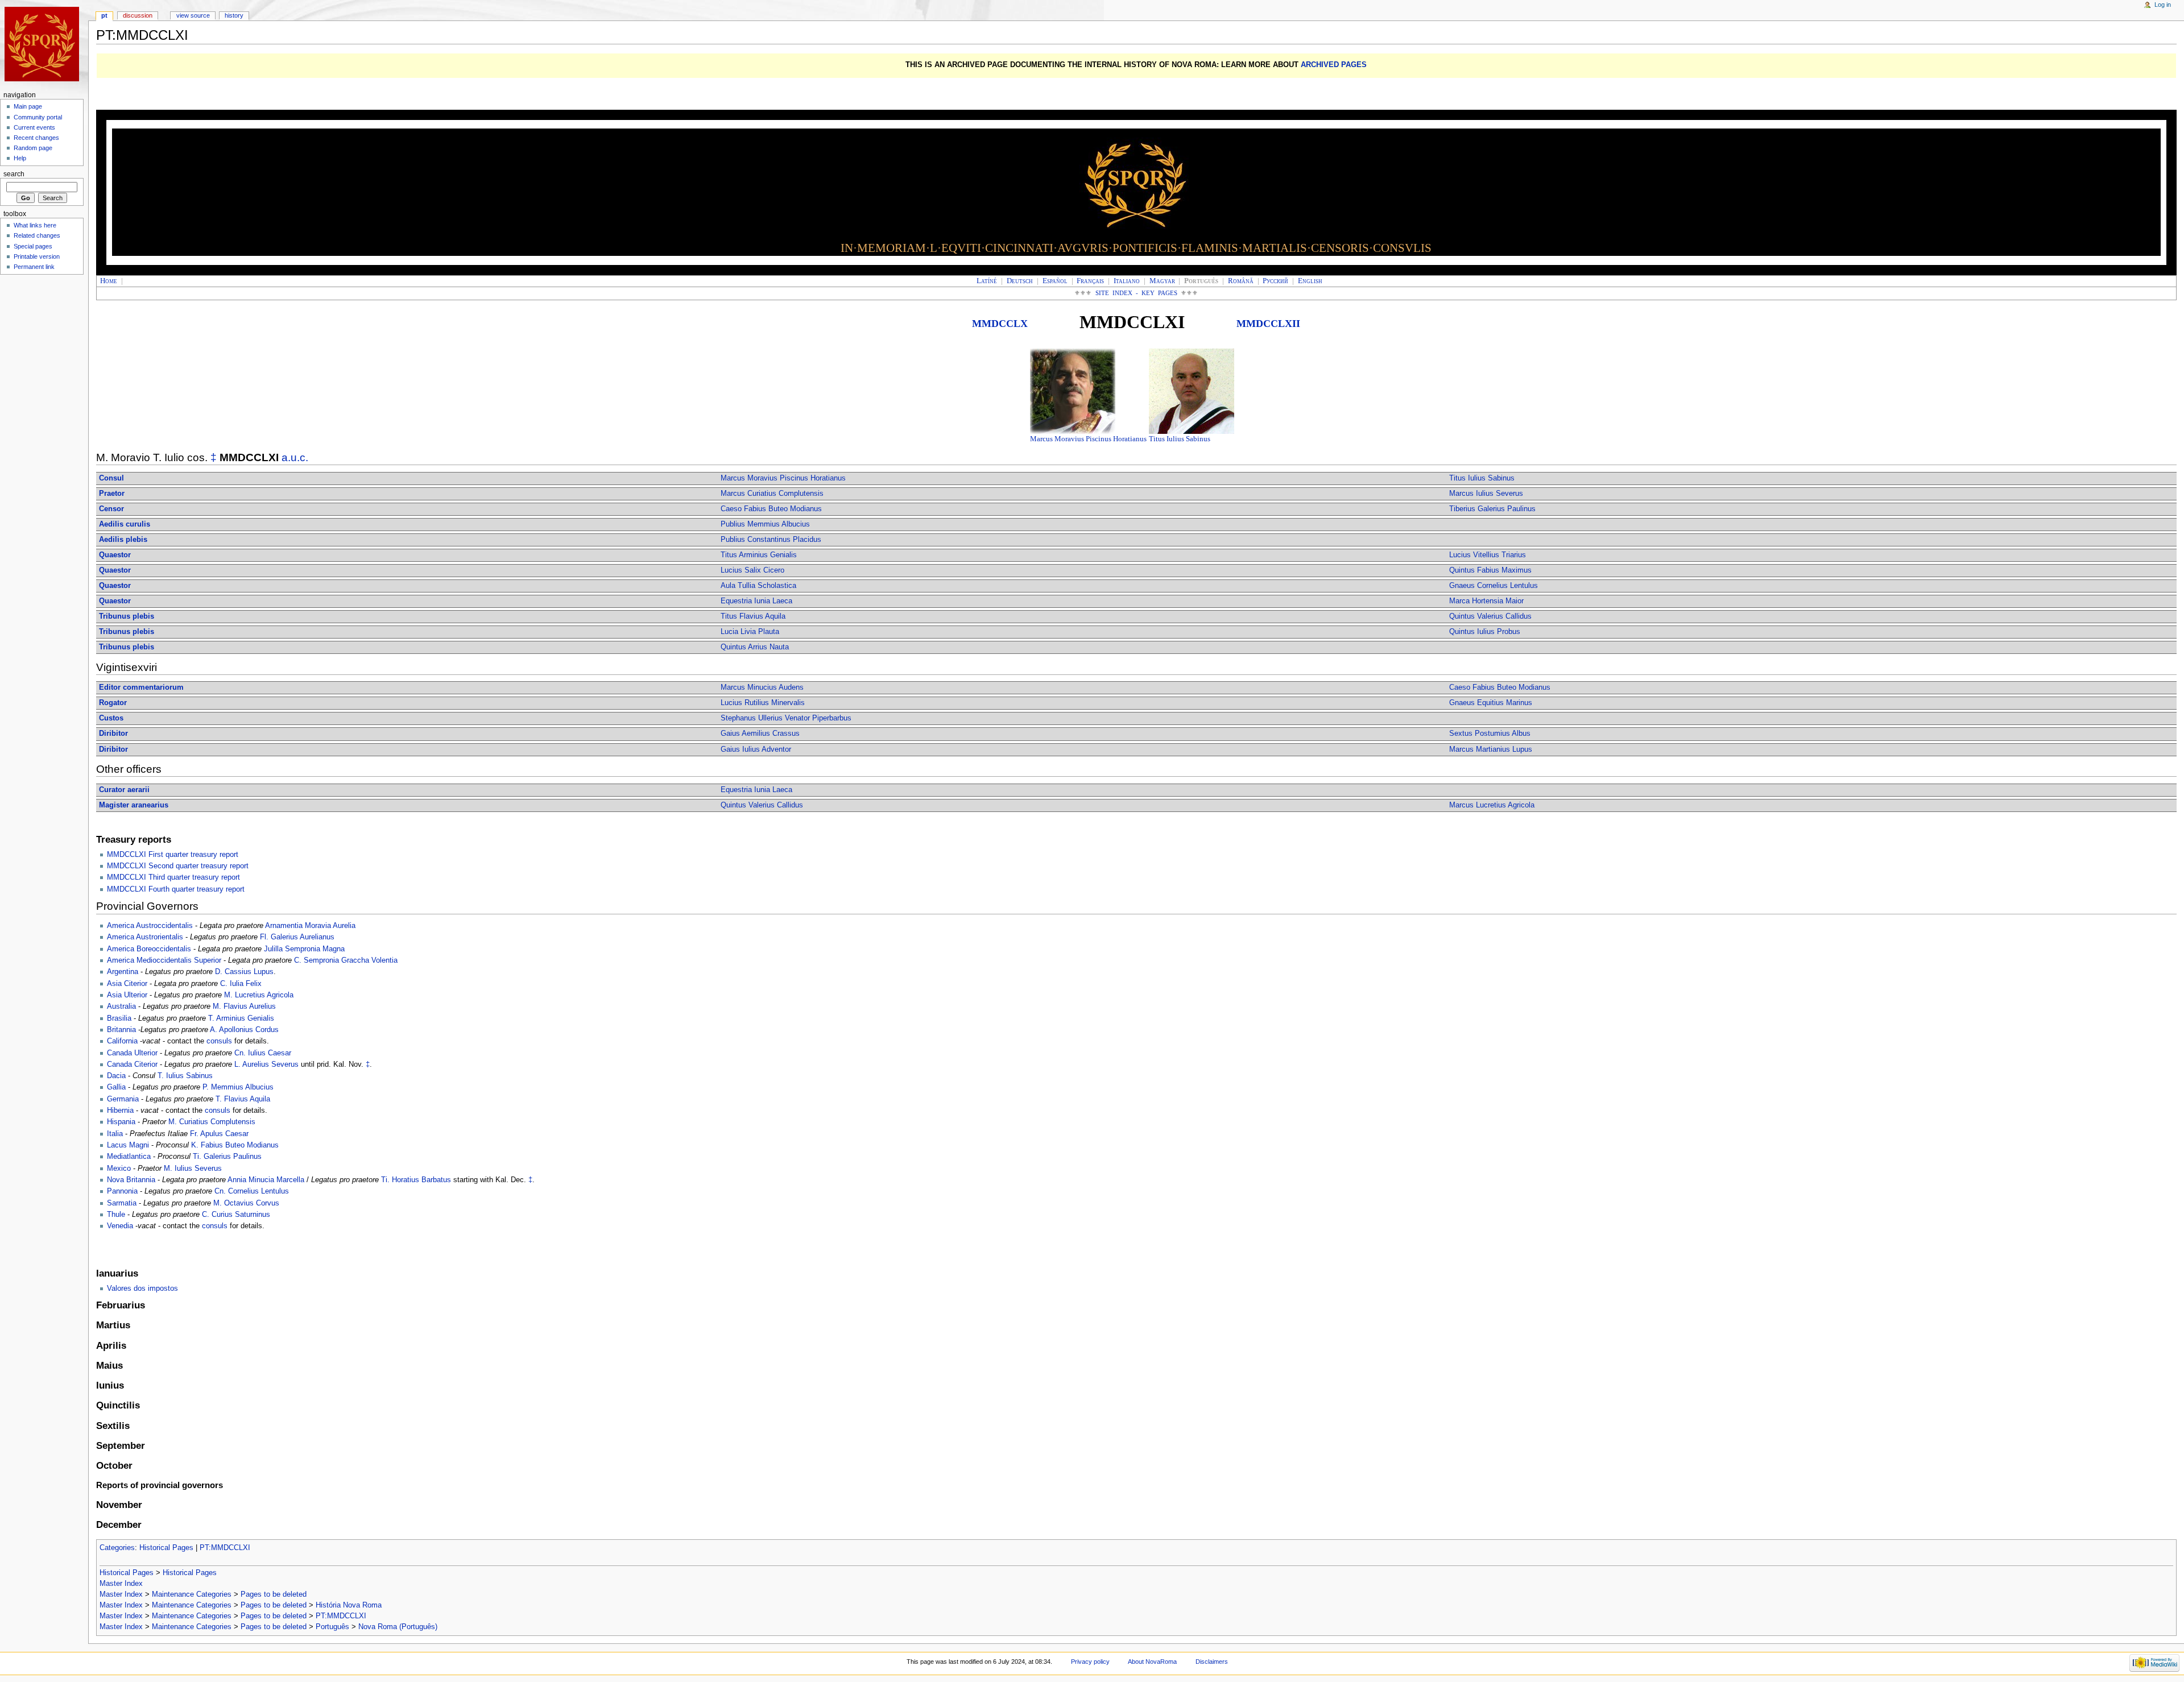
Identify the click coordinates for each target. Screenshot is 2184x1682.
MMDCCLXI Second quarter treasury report (178, 866)
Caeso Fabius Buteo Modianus (771, 509)
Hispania (121, 1122)
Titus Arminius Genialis (759, 555)
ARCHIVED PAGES (1334, 65)
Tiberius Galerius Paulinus (1492, 509)
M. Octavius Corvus (246, 1203)
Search (14, 174)
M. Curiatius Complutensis (212, 1122)
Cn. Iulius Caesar (263, 1053)
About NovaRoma (1152, 1662)
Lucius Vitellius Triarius (1488, 555)
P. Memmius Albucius (238, 1087)
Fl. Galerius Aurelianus (297, 937)
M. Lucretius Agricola (259, 995)
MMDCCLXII (1268, 324)
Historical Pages (166, 1548)
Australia (121, 1006)
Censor (111, 509)
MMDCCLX (1000, 324)
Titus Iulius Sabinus (1180, 439)
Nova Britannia (131, 1180)
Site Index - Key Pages (1137, 293)
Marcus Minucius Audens (762, 687)
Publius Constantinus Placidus (771, 540)
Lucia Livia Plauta (750, 632)
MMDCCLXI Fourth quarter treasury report (176, 889)
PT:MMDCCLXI (225, 1548)
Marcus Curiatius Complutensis (772, 494)
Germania (123, 1099)
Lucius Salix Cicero (752, 570)
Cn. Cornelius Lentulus (252, 1191)
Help (20, 158)
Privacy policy (1090, 1662)
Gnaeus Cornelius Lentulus (1494, 586)
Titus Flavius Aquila (753, 616)
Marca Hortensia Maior (1486, 601)
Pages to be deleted (274, 1594)
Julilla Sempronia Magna (304, 949)
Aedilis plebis (123, 540)
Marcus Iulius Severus (1486, 494)
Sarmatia (122, 1203)
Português (332, 1627)
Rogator (113, 703)
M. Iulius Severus (193, 1169)
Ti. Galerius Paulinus (227, 1157)
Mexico (119, 1169)
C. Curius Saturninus (236, 1215)
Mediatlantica (129, 1157)
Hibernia (120, 1111)
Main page (28, 106)
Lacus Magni (128, 1145)
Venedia (120, 1226)
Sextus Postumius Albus (1490, 734)
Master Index (121, 1584)
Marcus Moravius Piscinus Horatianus (1088, 439)
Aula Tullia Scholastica (758, 586)
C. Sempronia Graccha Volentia (346, 960)
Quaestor (115, 555)
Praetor (112, 494)
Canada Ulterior (132, 1053)
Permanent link (34, 267)
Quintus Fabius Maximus (1490, 570)
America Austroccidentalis (150, 926)
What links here (35, 225)
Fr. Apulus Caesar (219, 1134)
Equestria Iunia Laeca (756, 601)
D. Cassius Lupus (244, 972)
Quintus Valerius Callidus (1490, 616)
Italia (115, 1134)
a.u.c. (295, 457)
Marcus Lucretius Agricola (1492, 805)
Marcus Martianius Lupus (1491, 749)
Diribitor (113, 734)
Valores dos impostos (142, 1289)
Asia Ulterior (127, 995)
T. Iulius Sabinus (185, 1076)
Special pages (33, 246)
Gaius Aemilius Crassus (760, 734)
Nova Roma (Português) (398, 1627)
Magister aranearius (134, 805)
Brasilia (119, 1018)
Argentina (123, 972)
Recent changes (36, 138)
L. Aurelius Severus (266, 1064)
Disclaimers (1212, 1662)
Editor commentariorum (141, 687)
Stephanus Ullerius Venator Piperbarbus (786, 718)
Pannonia (122, 1191)
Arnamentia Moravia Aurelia (310, 926)
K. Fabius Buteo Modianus (235, 1145)
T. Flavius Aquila (243, 1099)
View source (193, 15)
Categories (117, 1548)
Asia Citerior (127, 984)
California (122, 1041)
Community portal (38, 117)
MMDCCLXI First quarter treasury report (173, 855)
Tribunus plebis (127, 616)
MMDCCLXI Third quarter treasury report (173, 877)
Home (109, 281)
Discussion (138, 15)
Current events (34, 127)
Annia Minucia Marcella (266, 1180)
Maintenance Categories (192, 1594)
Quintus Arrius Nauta (755, 647)
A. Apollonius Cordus (244, 1030)
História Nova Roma (349, 1605)
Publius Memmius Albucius (765, 524)
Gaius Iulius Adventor (756, 749)
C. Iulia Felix (241, 984)
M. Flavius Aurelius (244, 1006)
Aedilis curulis (125, 524)
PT (104, 15)
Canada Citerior (132, 1064)
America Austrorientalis (145, 937)
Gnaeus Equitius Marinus (1491, 703)
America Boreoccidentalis (149, 949)
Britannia (121, 1030)
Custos (111, 718)
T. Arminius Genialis (241, 1018)
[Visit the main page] (44, 44)
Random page (33, 148)
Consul (111, 478)
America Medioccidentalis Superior (164, 960)
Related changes (37, 235)
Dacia (116, 1076)
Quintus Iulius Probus (1485, 632)
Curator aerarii (124, 790)
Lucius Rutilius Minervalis (763, 703)
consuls (219, 1041)
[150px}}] (1073, 391)
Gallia (116, 1087)
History (234, 15)
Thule (116, 1215)
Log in (2163, 5)
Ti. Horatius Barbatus (416, 1180)
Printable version (37, 256)
